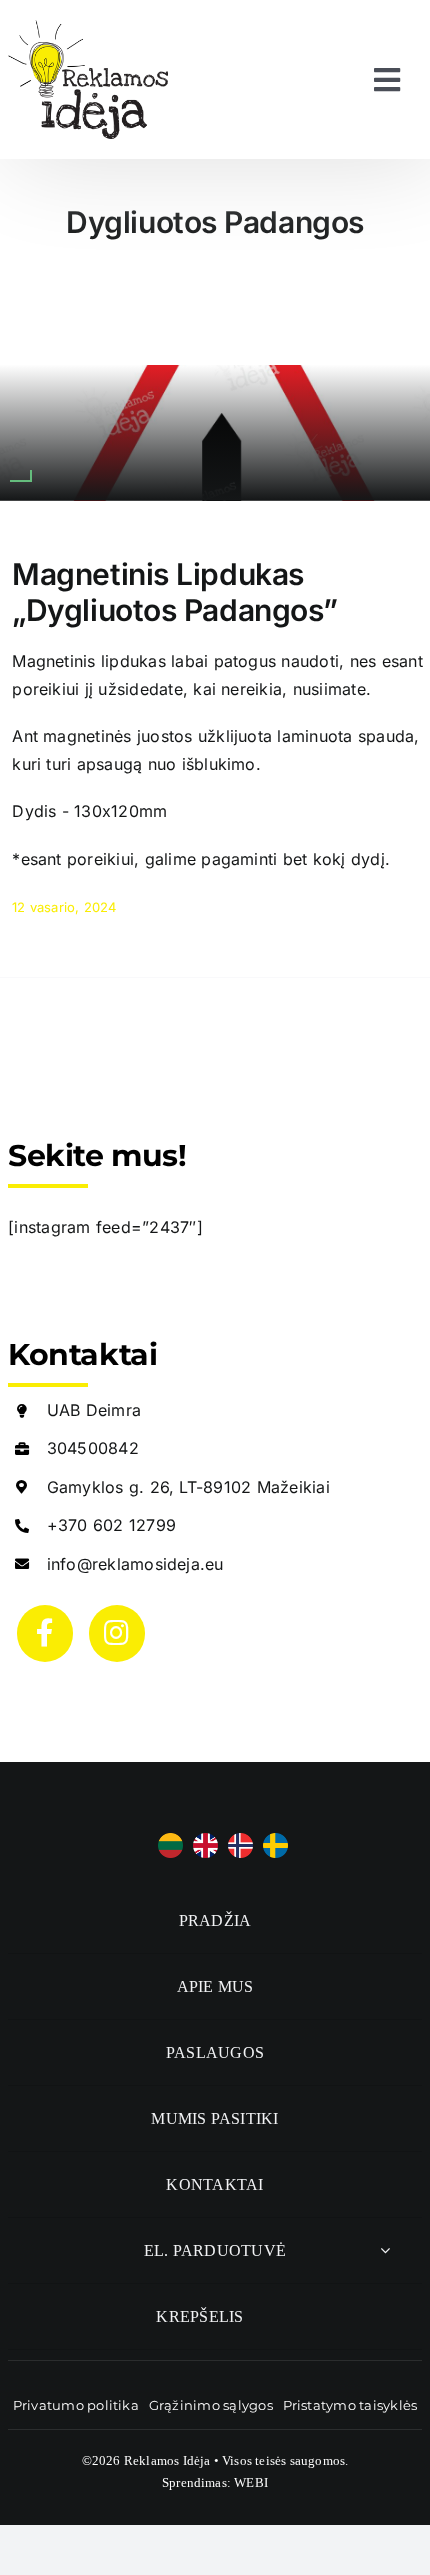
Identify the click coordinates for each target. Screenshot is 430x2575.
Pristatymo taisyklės (350, 2405)
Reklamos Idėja (167, 2460)
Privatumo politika (76, 2405)
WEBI (251, 2482)
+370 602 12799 (111, 1525)
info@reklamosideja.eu (135, 1564)
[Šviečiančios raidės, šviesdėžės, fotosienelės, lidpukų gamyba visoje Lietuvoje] (88, 28)
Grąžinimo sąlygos (211, 2405)
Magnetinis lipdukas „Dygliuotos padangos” (175, 592)
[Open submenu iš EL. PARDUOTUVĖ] (385, 2250)
